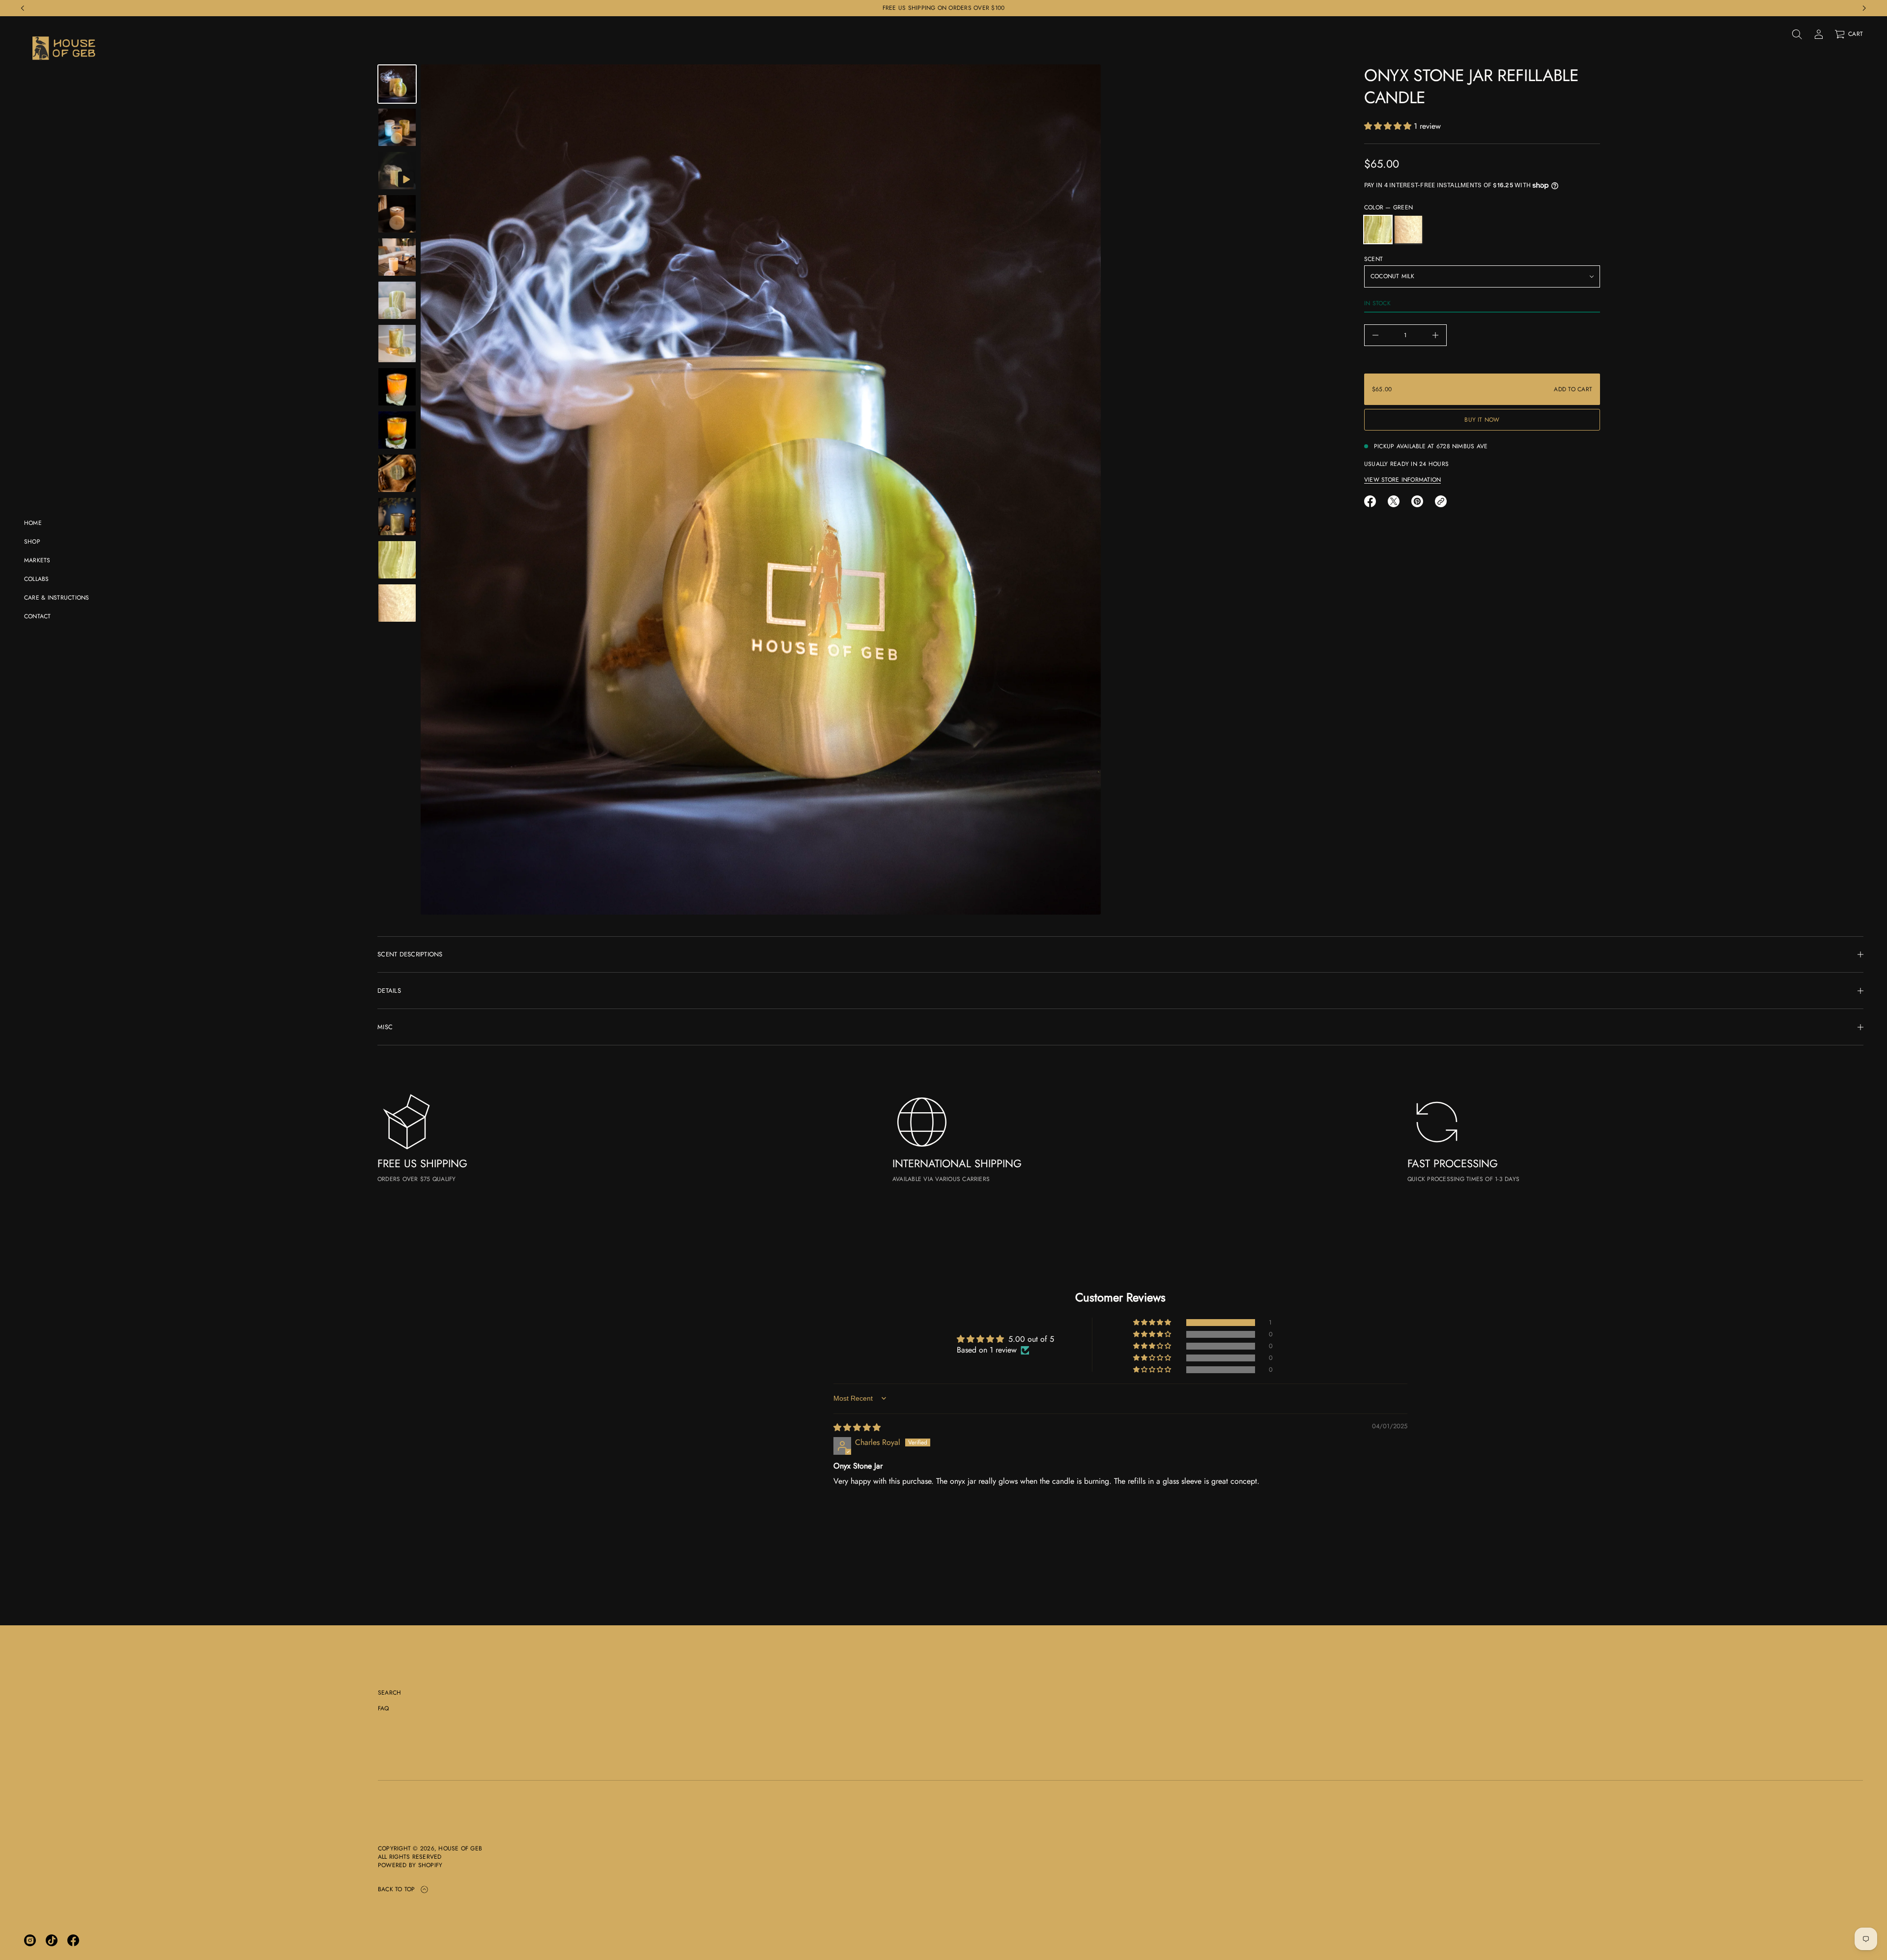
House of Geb (460, 1849)
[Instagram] (30, 1940)
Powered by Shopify (410, 1865)
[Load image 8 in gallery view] (397, 430)
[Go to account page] (1819, 34)
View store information (1402, 480)
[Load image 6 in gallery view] (397, 344)
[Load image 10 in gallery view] (397, 517)
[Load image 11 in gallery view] (397, 560)
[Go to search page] (1797, 34)
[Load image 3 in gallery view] (397, 214)
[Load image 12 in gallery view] (397, 603)
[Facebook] (73, 1940)
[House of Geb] (65, 48)
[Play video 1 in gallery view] (397, 171)
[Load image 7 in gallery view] (397, 387)
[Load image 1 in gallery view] (397, 84)
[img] (857, 1427)
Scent (1373, 259)
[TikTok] (52, 1940)
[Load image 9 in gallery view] (397, 473)
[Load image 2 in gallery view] (397, 127)
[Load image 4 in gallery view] (397, 257)
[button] (1797, 34)
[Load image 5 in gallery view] (397, 300)
